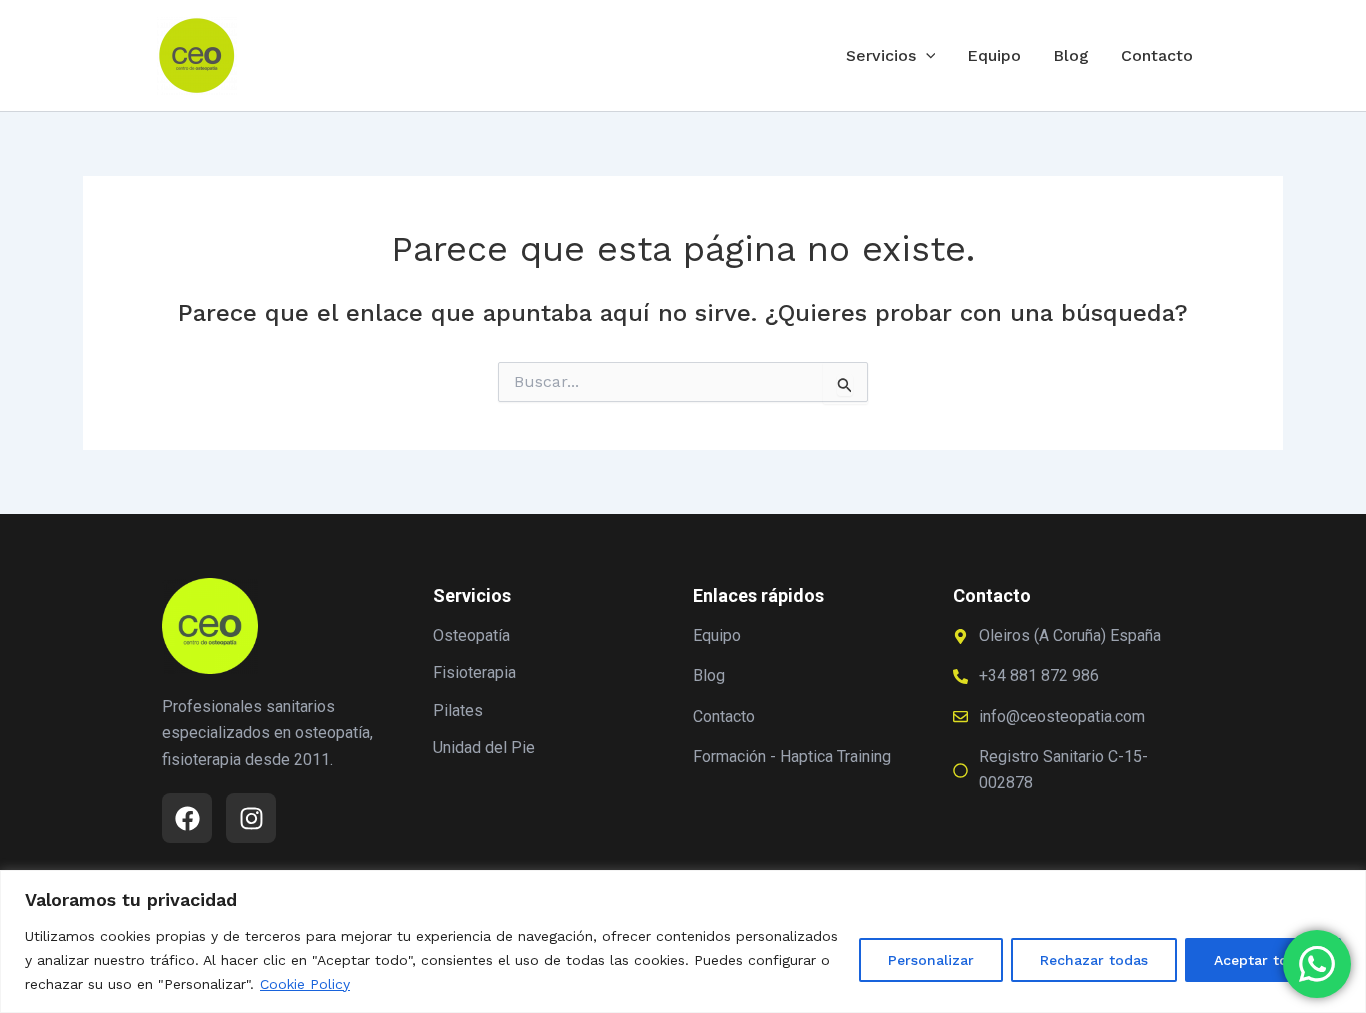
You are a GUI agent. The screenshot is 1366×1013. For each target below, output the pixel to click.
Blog (1071, 55)
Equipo (994, 55)
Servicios (881, 55)
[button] (926, 56)
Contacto (1157, 55)
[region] (683, 941)
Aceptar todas (1263, 960)
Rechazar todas (1094, 960)
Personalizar (931, 960)
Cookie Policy (305, 984)
